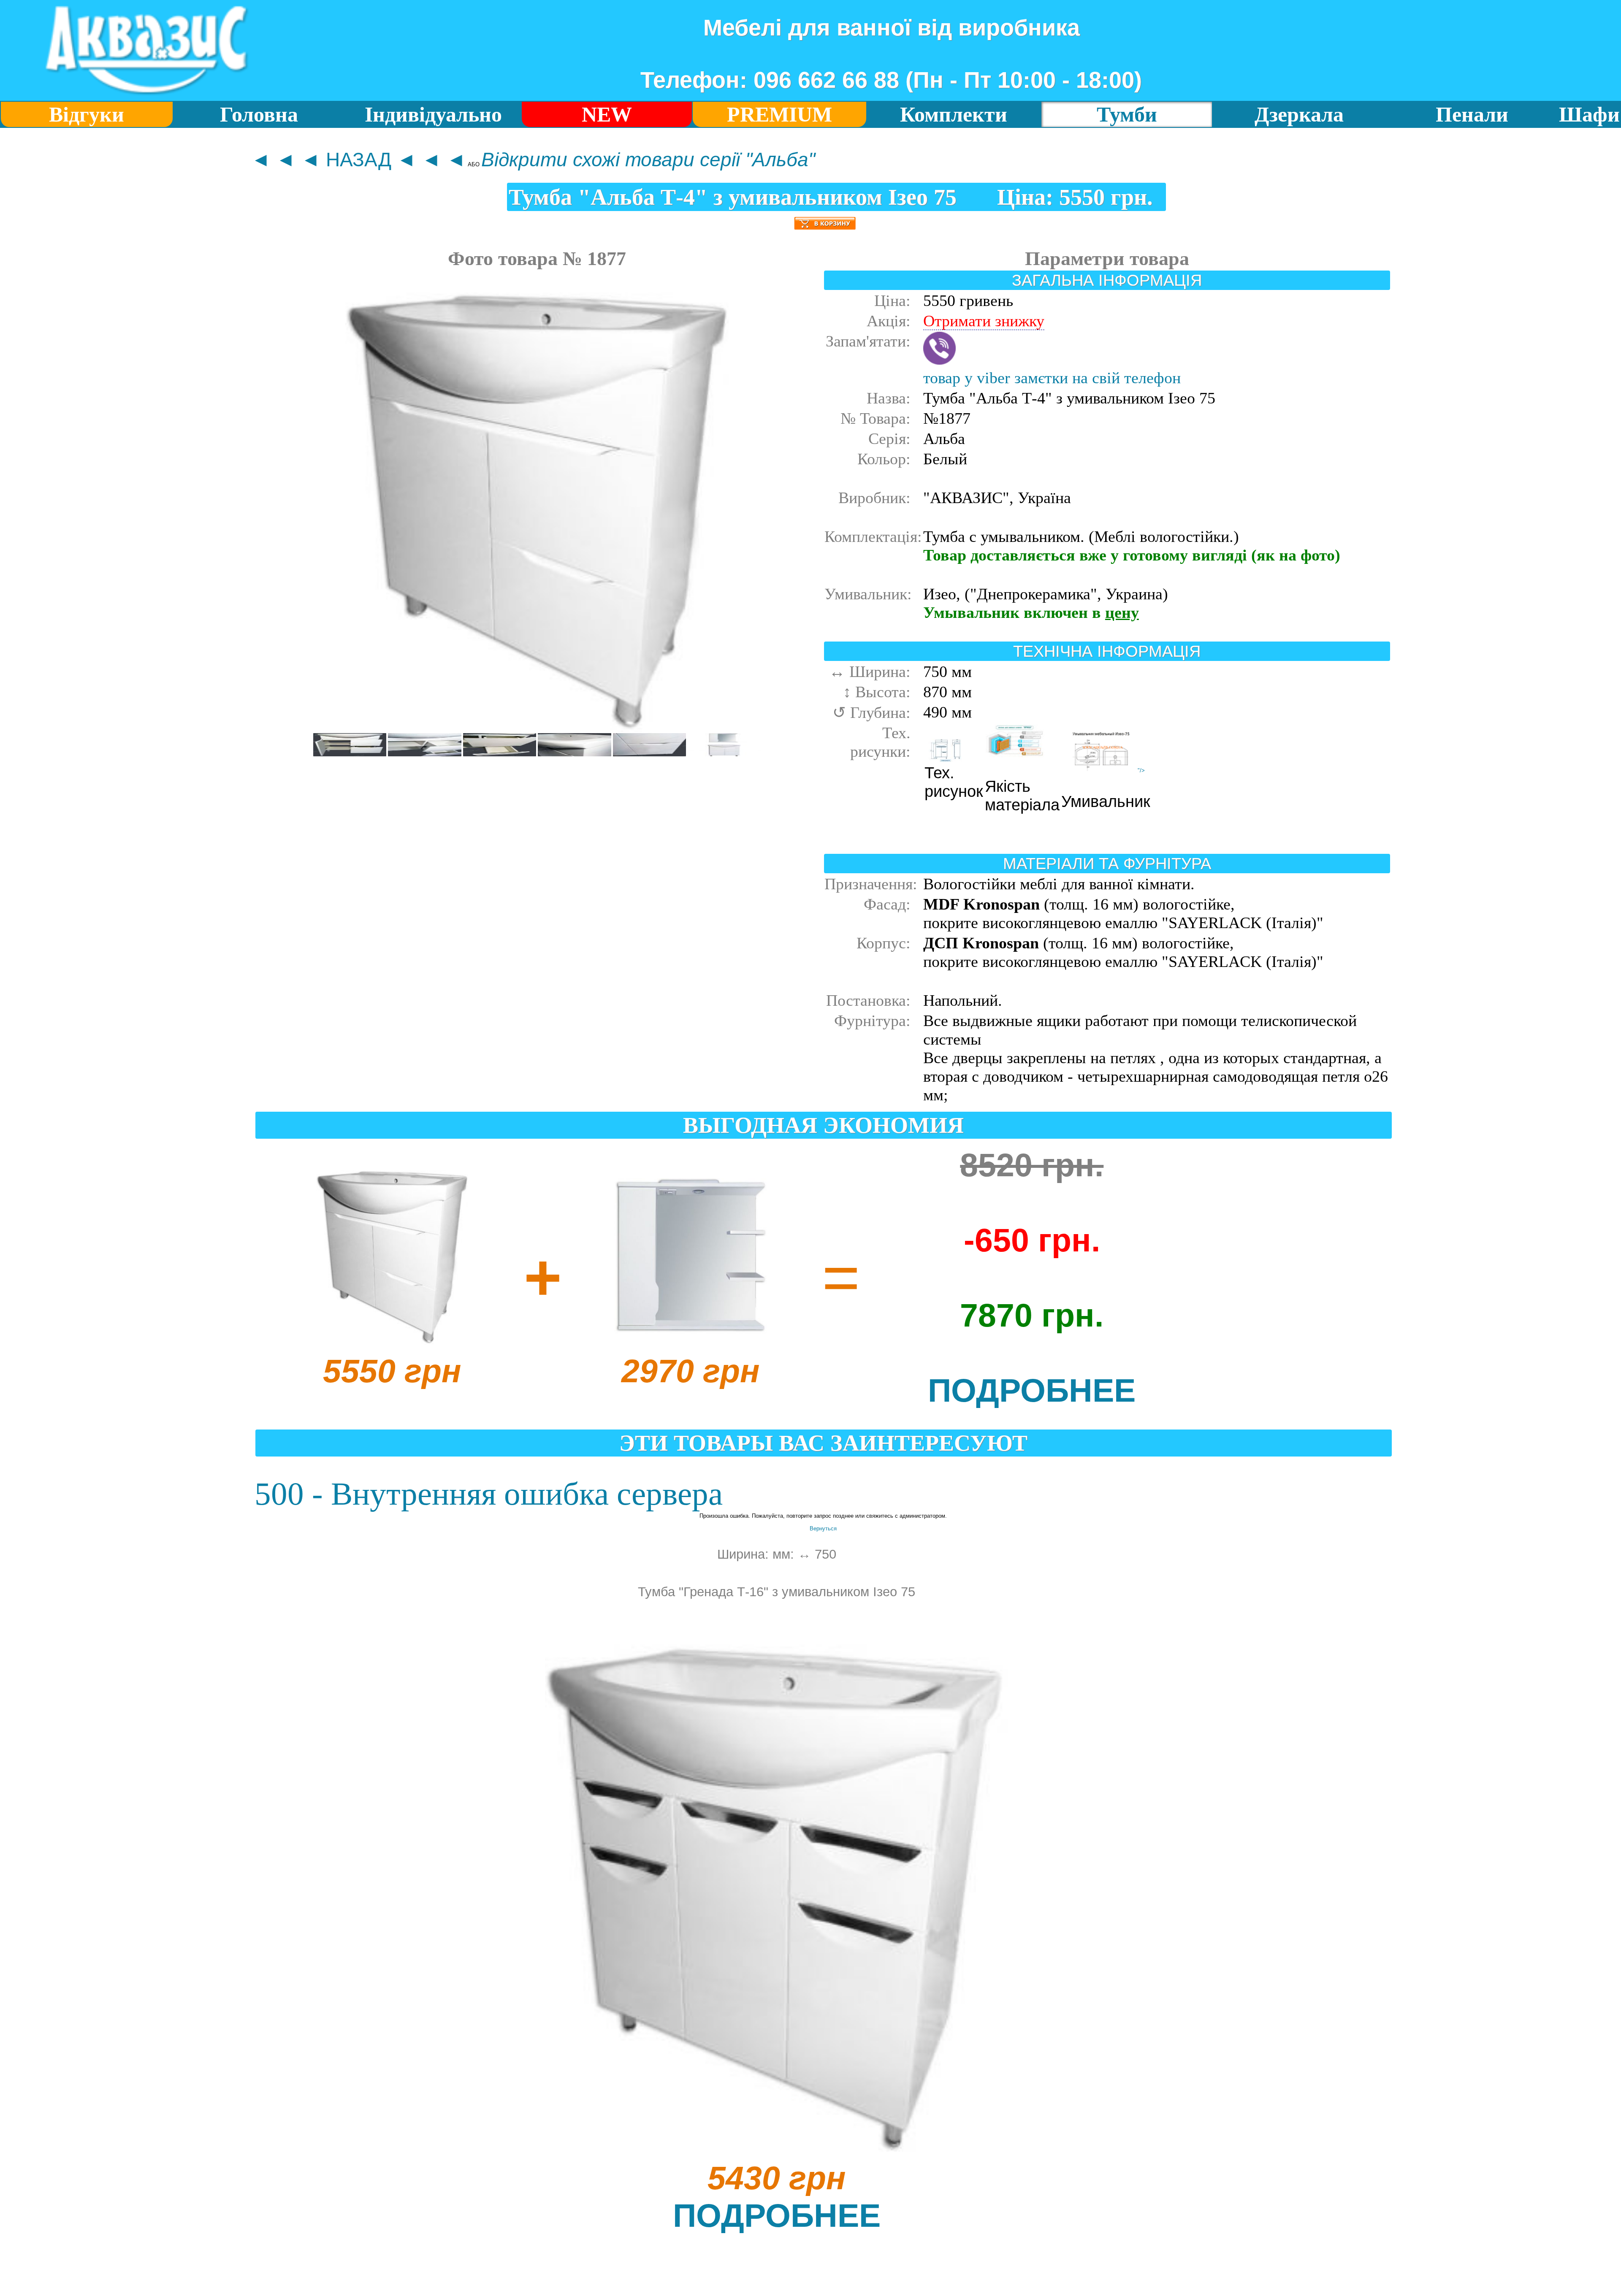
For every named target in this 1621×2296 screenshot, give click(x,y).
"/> (1141, 770)
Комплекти (954, 115)
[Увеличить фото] (350, 754)
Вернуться (823, 1528)
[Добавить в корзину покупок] (825, 220)
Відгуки (87, 115)
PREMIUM (779, 115)
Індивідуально (433, 115)
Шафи (1589, 115)
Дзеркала (1299, 115)
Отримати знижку (984, 321)
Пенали (1472, 115)
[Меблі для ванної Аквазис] (146, 97)
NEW (607, 115)
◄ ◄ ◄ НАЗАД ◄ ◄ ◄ (359, 160)
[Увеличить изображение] (537, 730)
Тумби (1127, 115)
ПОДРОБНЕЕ (1032, 1390)
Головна (259, 115)
